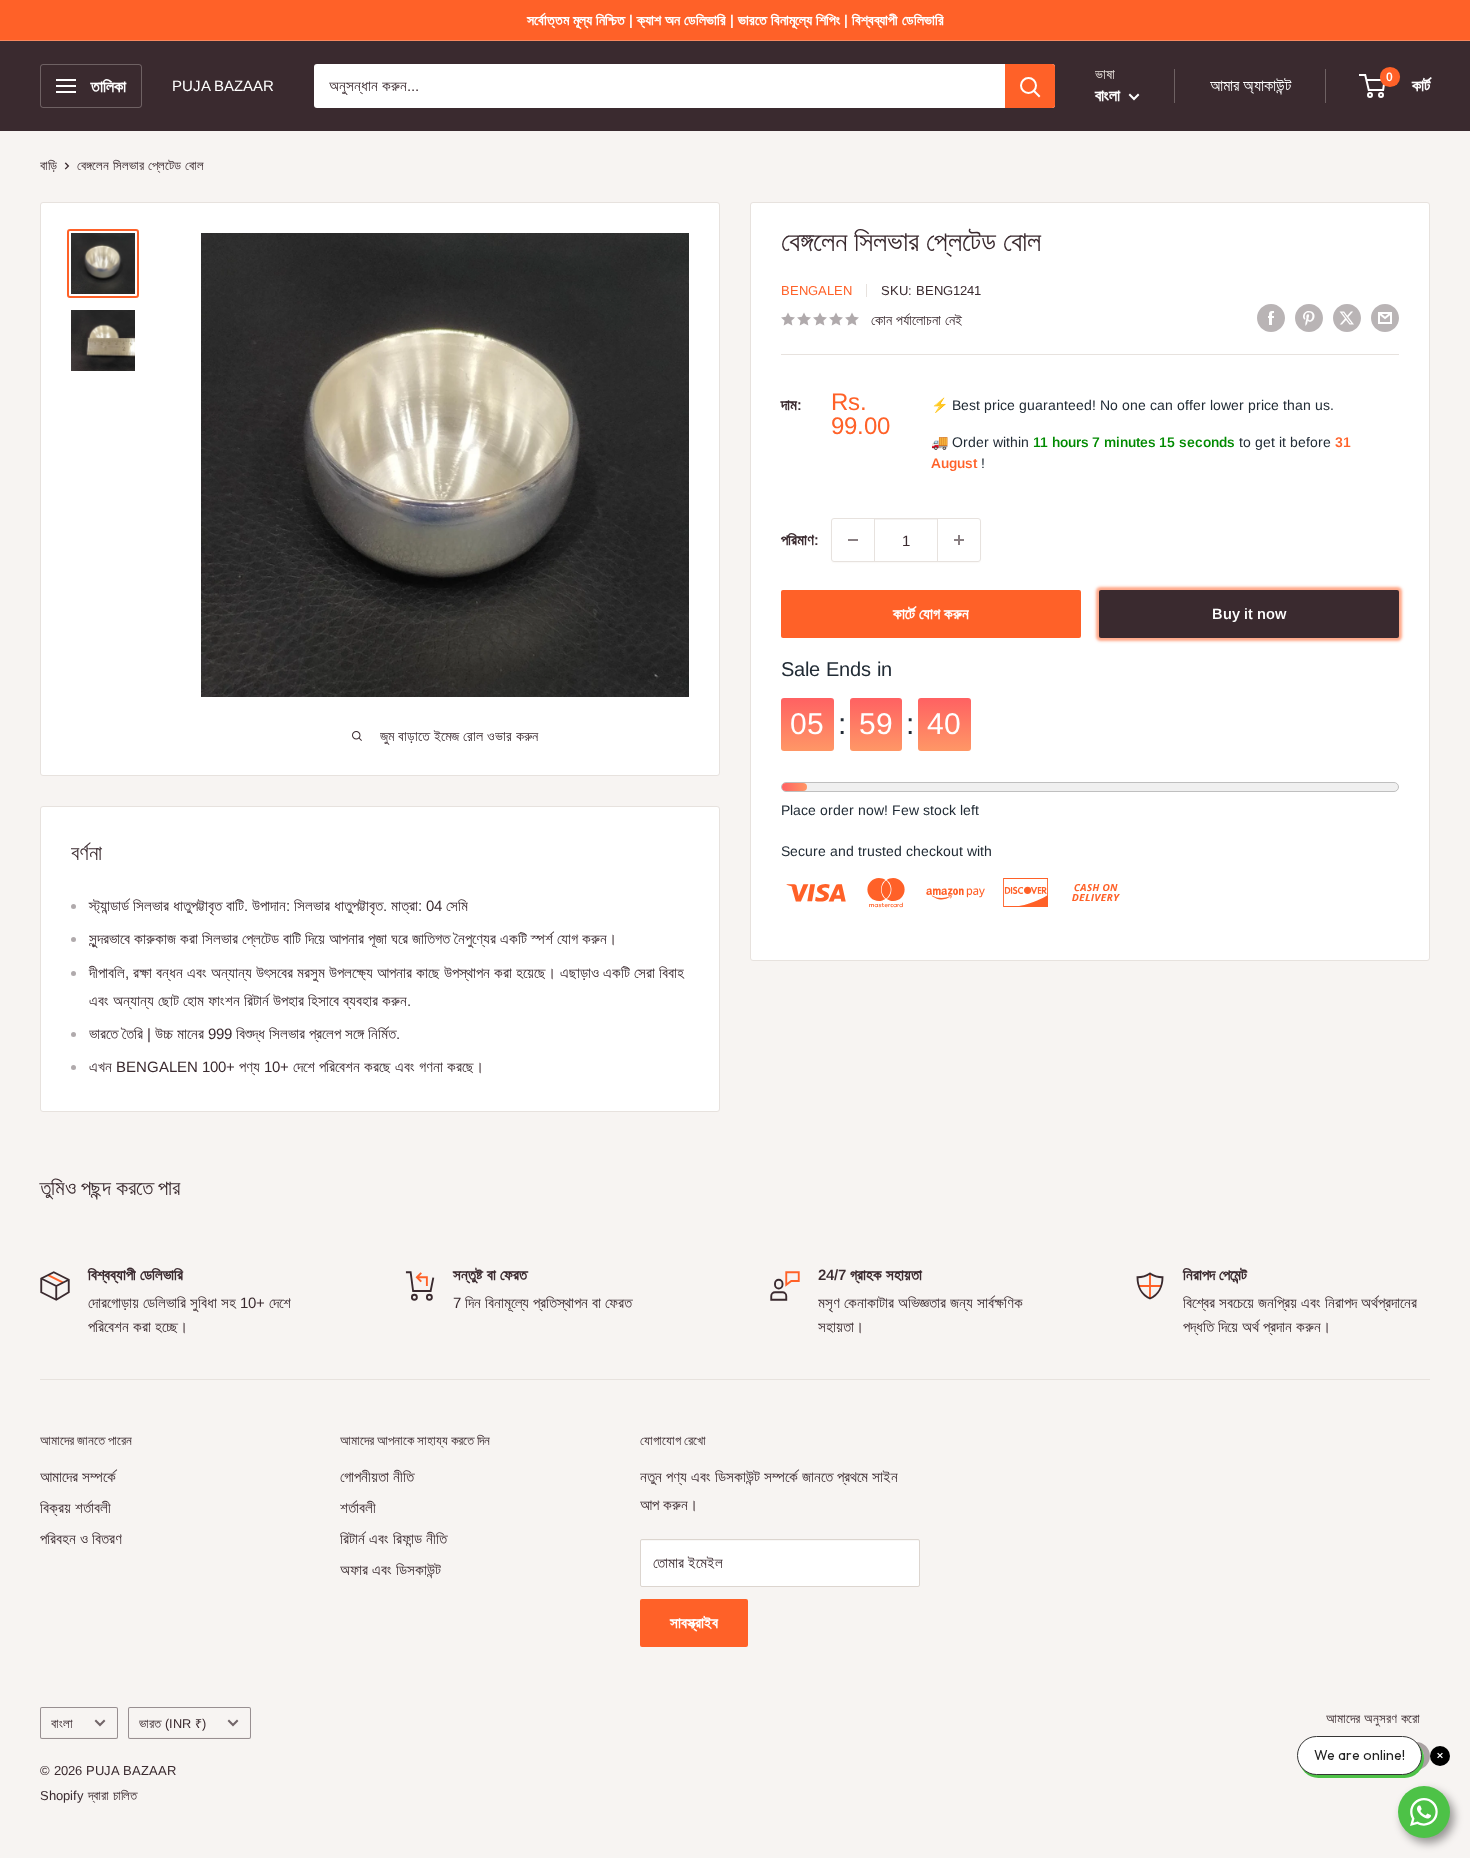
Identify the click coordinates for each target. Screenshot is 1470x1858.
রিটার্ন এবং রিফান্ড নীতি (393, 1538)
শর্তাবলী (358, 1507)
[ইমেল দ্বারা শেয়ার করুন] (1385, 317)
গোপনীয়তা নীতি (377, 1476)
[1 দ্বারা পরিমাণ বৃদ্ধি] (959, 540)
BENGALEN (816, 290)
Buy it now (1249, 613)
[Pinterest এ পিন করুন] (1309, 317)
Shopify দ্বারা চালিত (88, 1795)
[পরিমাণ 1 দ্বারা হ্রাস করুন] (853, 540)
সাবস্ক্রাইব (694, 1622)
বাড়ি (48, 165)
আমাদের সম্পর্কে (78, 1476)
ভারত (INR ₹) (172, 1723)
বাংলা (62, 1723)
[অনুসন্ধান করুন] (1030, 86)
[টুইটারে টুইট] (1347, 317)
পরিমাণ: (800, 539)
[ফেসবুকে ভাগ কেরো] (1271, 317)
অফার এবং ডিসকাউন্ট (390, 1569)
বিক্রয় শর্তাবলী (75, 1507)
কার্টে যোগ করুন (931, 613)
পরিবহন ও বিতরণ (81, 1538)
